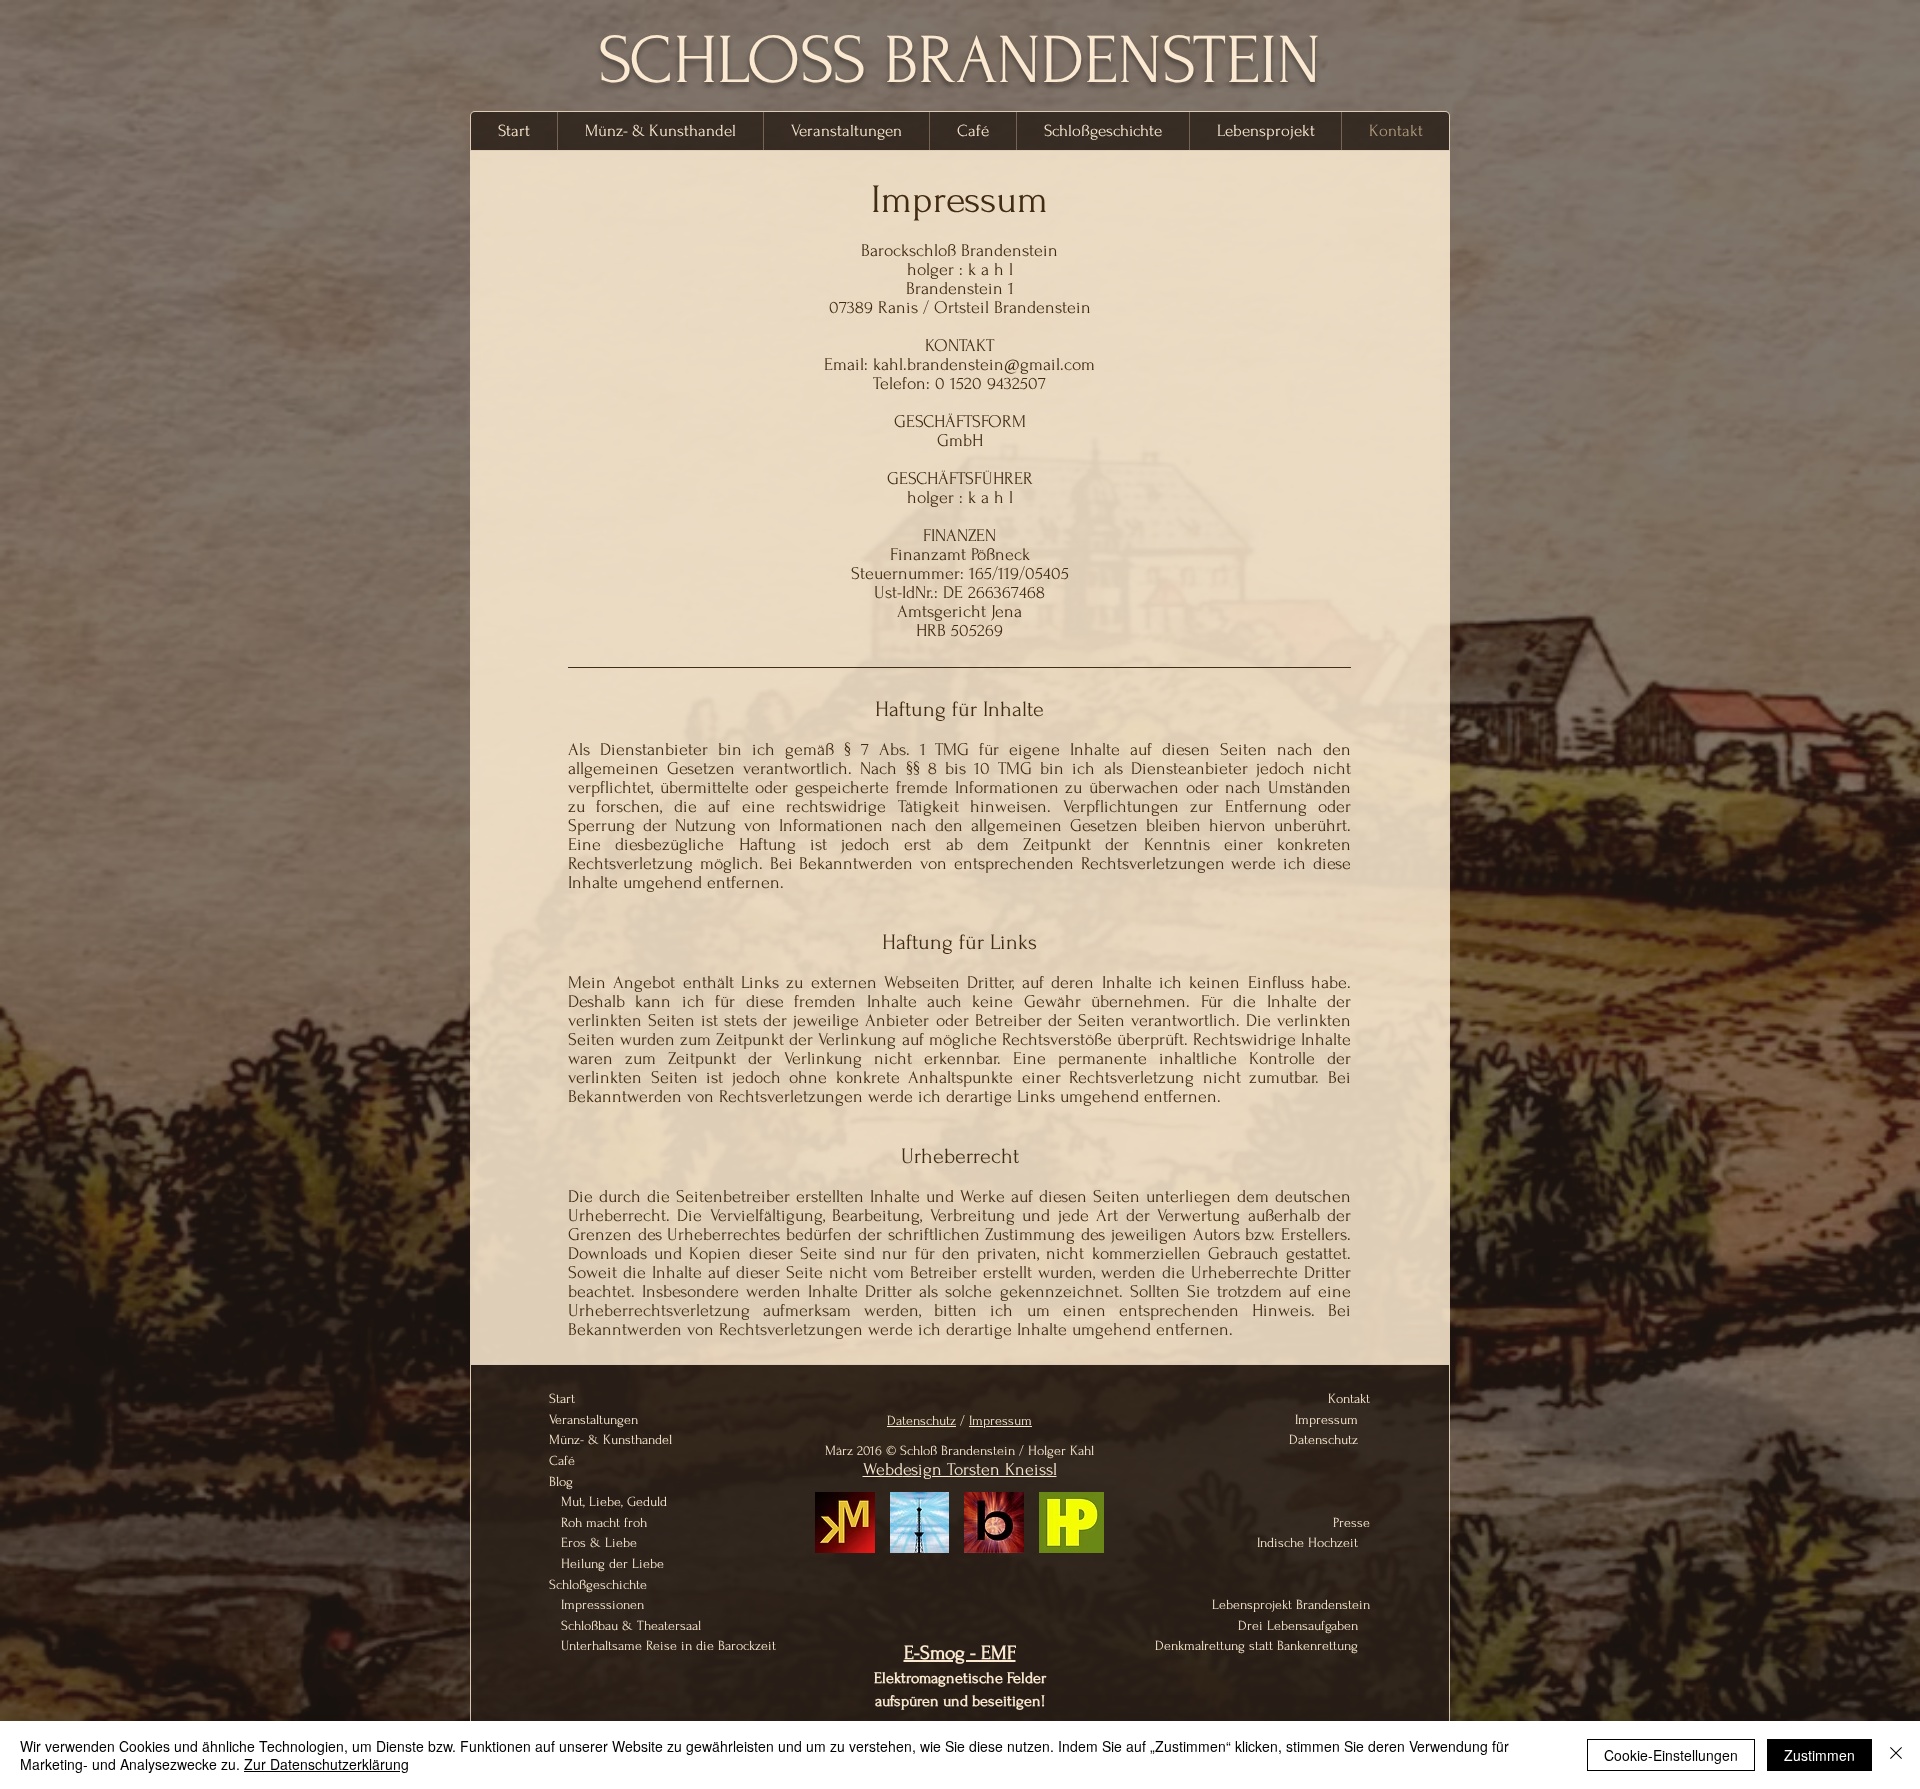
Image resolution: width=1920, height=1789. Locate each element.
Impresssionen (598, 1604)
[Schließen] (1896, 1755)
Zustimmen (1819, 1755)
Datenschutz (921, 1420)
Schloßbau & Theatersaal (627, 1625)
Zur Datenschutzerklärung (326, 1764)
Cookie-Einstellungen (1671, 1755)
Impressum (1000, 1420)
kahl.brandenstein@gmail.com (984, 364)
